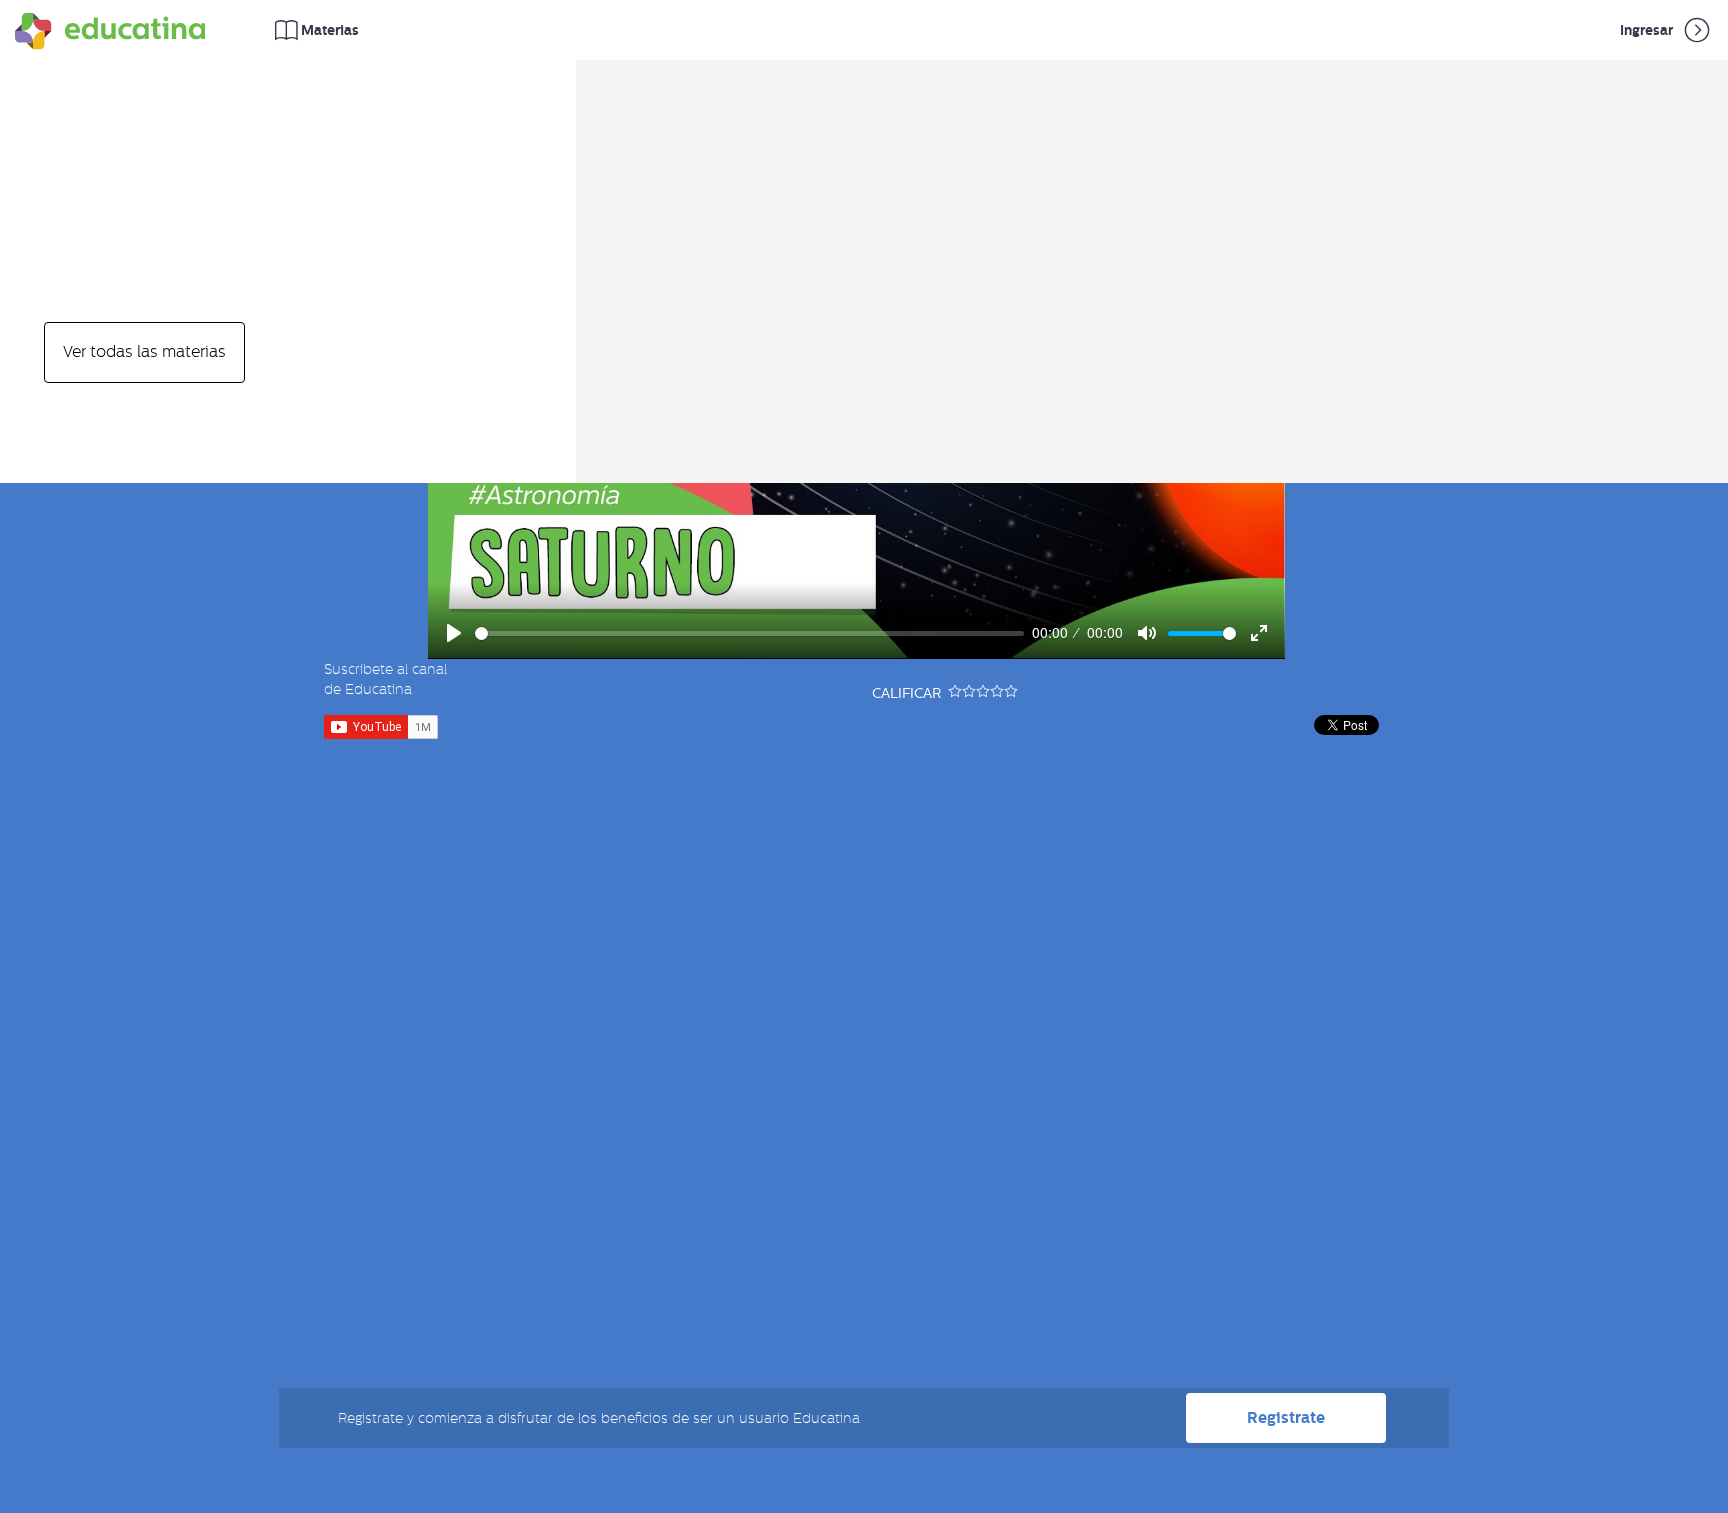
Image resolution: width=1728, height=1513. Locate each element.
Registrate (1286, 1417)
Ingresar (1648, 30)
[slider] (750, 633)
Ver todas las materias (144, 352)
